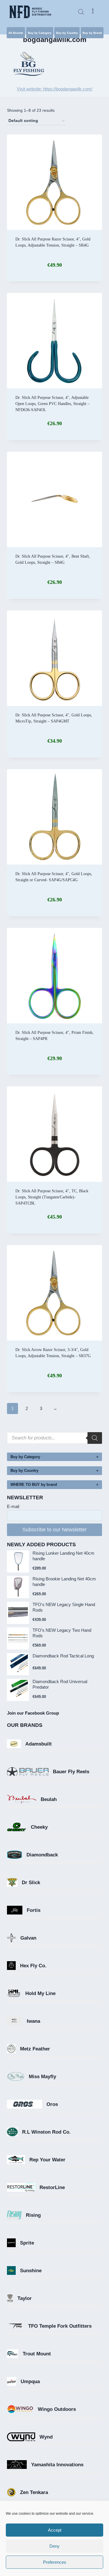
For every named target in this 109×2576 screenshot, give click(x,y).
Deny (54, 2546)
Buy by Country (67, 33)
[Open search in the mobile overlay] (81, 12)
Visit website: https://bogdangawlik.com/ (55, 89)
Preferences (55, 2562)
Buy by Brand (92, 33)
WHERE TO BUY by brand (34, 1485)
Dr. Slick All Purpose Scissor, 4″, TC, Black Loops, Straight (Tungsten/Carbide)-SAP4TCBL (52, 1197)
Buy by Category (40, 33)
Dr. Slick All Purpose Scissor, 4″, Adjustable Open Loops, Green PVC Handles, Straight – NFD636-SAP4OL (52, 404)
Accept (55, 2530)
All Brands (16, 33)
